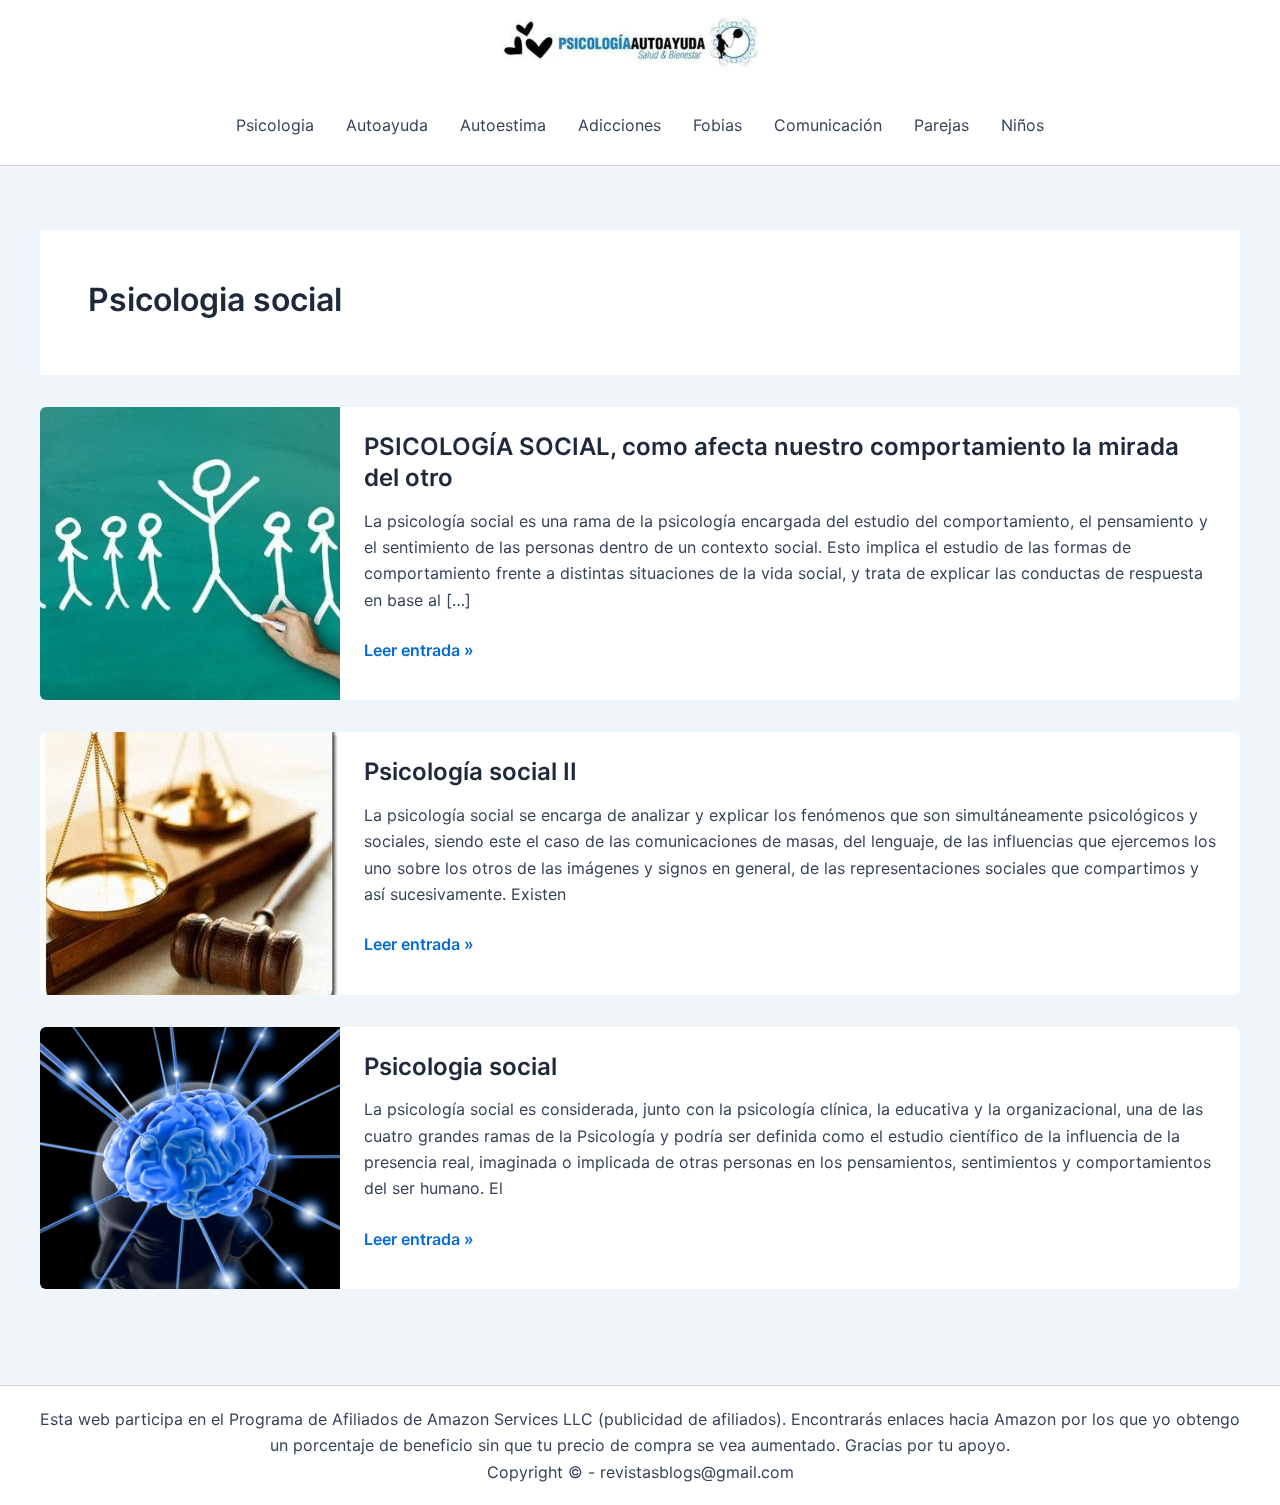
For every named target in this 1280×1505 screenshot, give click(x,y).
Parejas (941, 125)
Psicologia (275, 125)
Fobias (717, 125)
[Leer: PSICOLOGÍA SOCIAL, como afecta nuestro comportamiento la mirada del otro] (190, 552)
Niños (1022, 125)
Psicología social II (470, 771)
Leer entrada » (419, 651)
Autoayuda (387, 125)
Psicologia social (460, 1066)
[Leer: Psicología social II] (190, 862)
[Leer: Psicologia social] (190, 1156)
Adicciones (619, 125)
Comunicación (828, 125)
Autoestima (503, 125)
